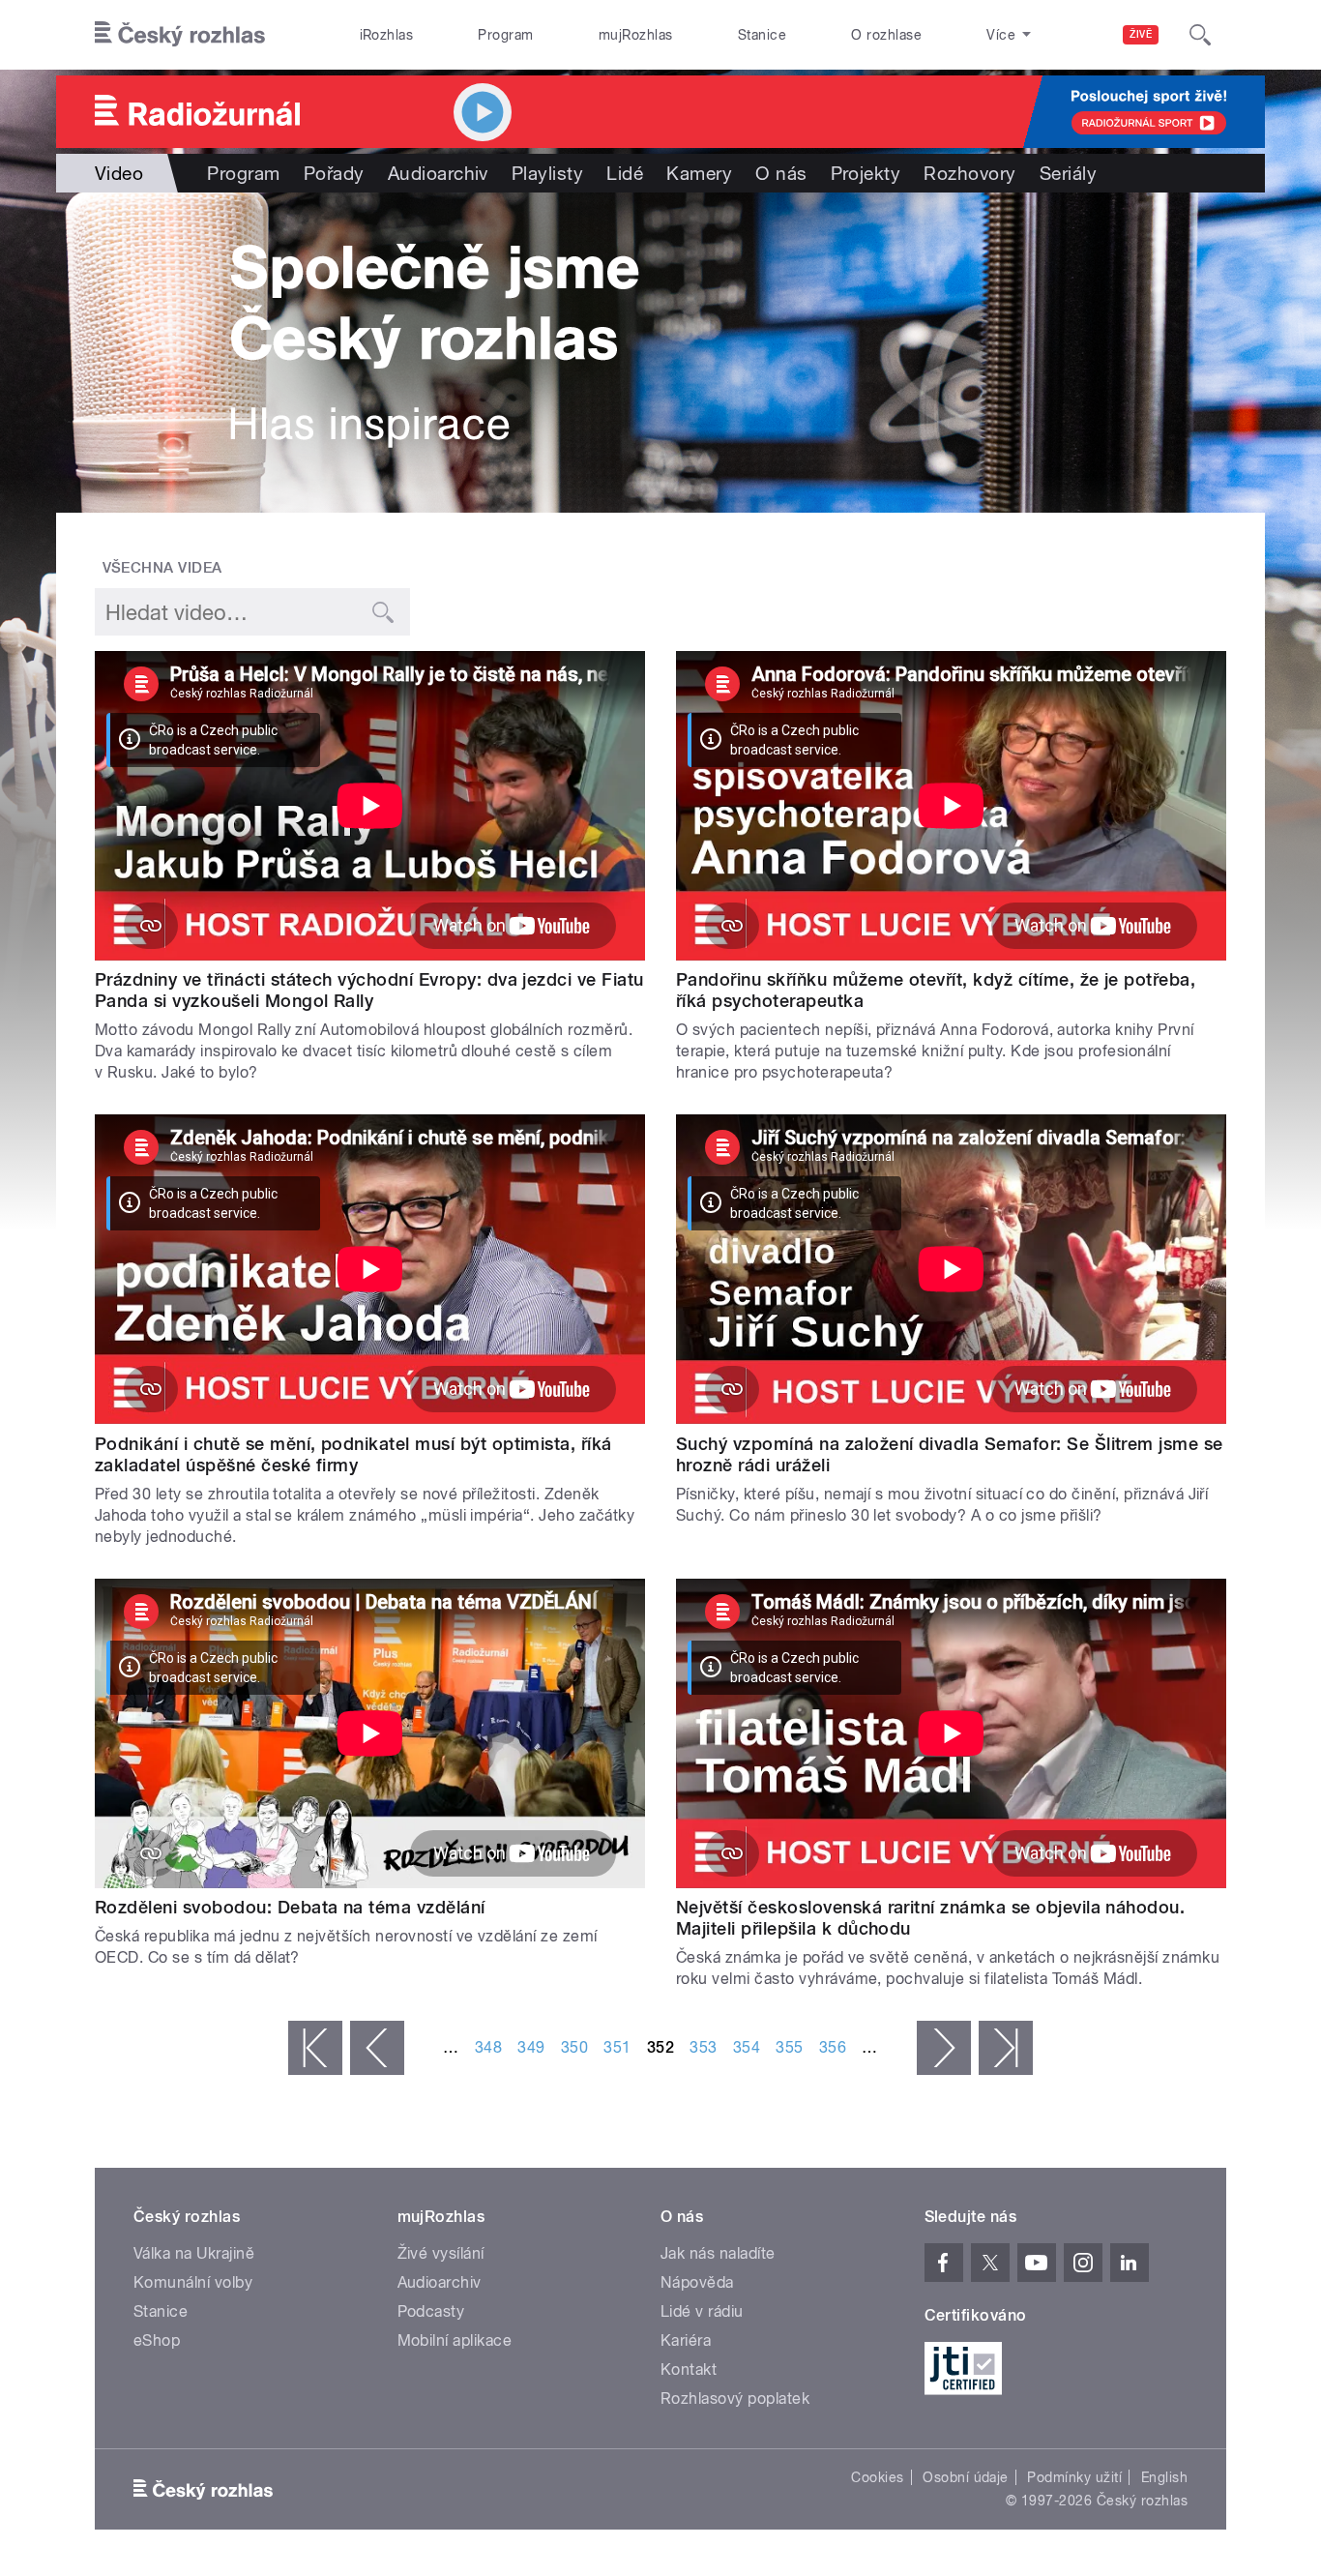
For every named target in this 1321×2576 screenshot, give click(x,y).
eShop (157, 2340)
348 (488, 2047)
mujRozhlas (636, 35)
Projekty (866, 173)
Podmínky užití (1074, 2477)
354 (747, 2047)
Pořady (334, 173)
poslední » (1006, 2048)
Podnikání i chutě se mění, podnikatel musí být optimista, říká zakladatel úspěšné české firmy (353, 1454)
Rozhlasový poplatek (735, 2398)
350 (574, 2047)
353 (703, 2047)
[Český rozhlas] (180, 35)
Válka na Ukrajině (194, 2253)
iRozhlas (387, 35)
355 (789, 2047)
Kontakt (689, 2369)
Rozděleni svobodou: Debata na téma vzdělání (290, 1907)
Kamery (699, 173)
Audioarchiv (438, 173)
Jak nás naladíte (718, 2253)
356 (833, 2047)
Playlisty (547, 173)
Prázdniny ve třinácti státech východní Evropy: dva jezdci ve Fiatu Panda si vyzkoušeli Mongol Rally (369, 990)
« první (315, 2048)
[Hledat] (1200, 35)
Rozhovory (969, 173)
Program (505, 35)
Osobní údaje (966, 2477)
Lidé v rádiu (702, 2311)
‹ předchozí (377, 2048)
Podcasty (431, 2311)
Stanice (762, 35)
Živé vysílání (441, 2253)
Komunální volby (193, 2282)
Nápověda (697, 2282)
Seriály (1068, 173)
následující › (944, 2048)
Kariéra (686, 2340)
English (1164, 2477)
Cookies (877, 2477)
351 (617, 2047)
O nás (781, 173)
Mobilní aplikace (455, 2340)
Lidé (625, 173)
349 (531, 2047)
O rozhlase (886, 35)
